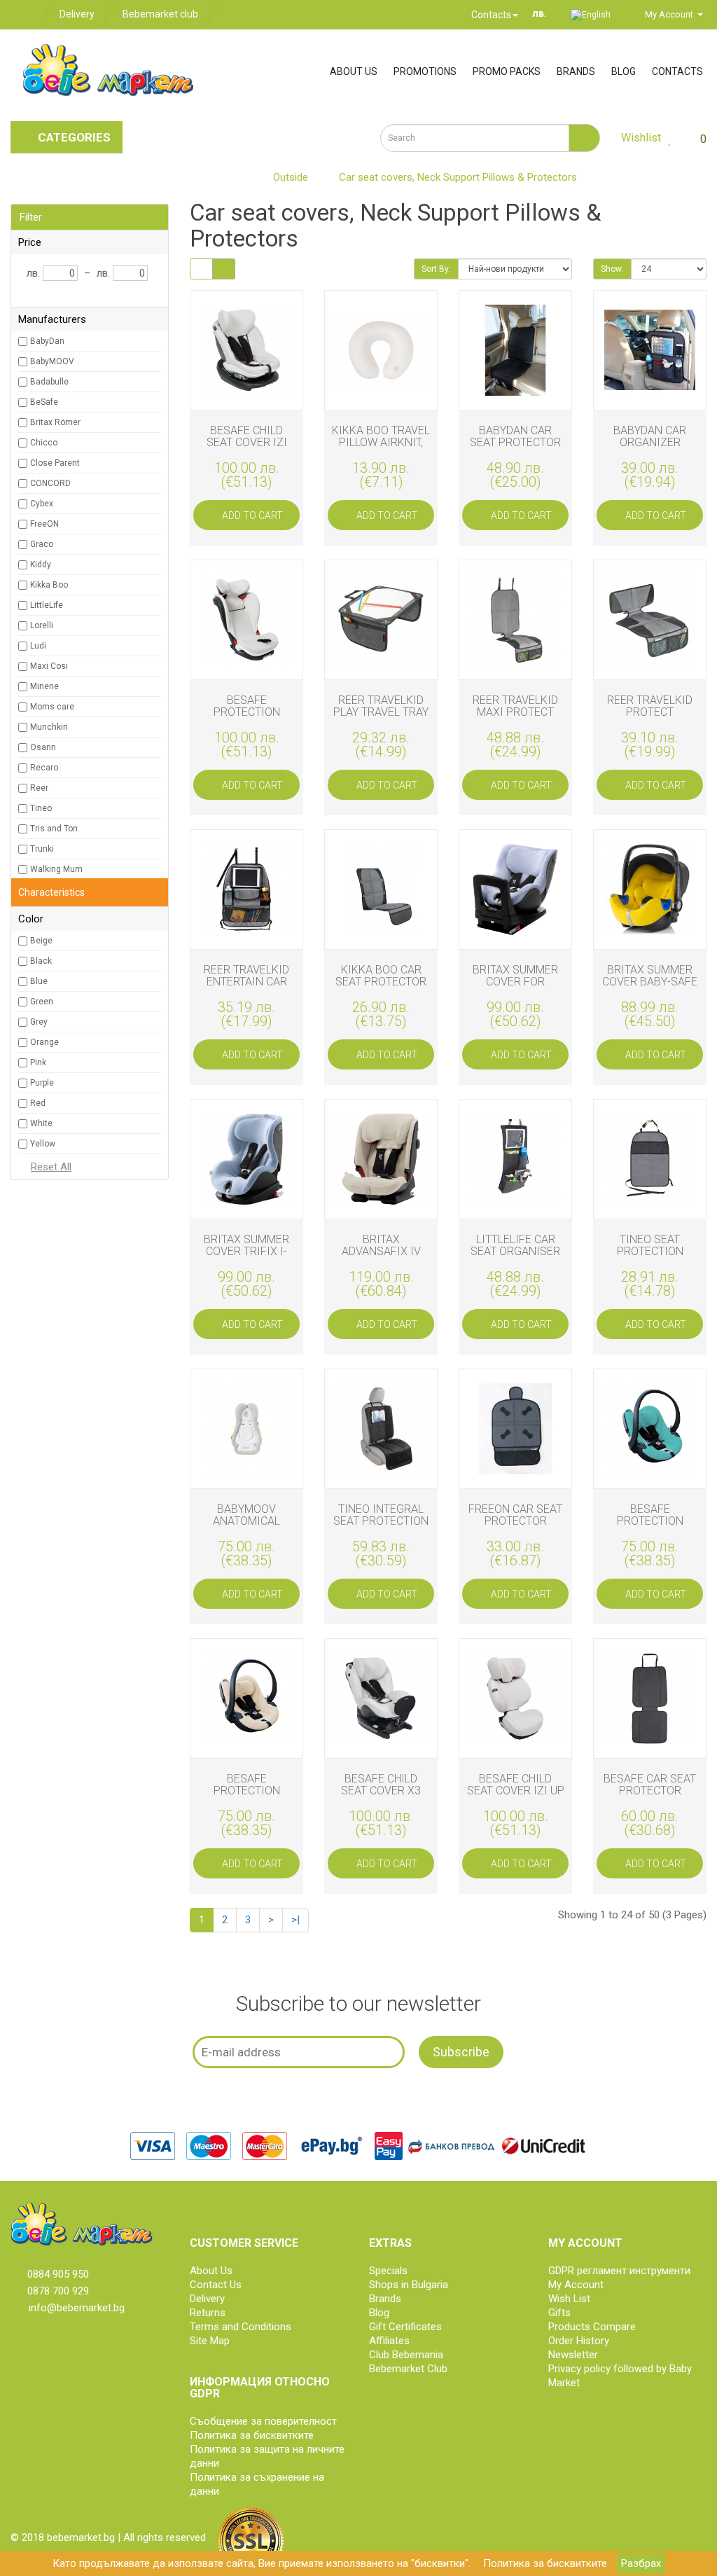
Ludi (38, 646)
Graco (42, 544)
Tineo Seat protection (650, 1245)
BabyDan (47, 341)
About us (354, 71)
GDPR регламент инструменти (619, 2271)
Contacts (490, 15)
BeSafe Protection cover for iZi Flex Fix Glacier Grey (247, 725)
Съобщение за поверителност (263, 2421)
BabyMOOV (52, 361)
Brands (576, 71)
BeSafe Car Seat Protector (650, 1785)
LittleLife (47, 605)
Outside (291, 177)
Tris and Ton (54, 829)
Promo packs (507, 71)
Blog (624, 71)
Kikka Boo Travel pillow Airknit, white (381, 443)
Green (42, 1002)
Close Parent (55, 463)
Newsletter (573, 2355)
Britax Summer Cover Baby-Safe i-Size (650, 982)
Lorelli (42, 625)
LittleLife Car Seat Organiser (515, 1245)
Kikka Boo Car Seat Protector (381, 976)
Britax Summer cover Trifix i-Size (246, 1252)
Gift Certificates (405, 2327)
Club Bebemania (406, 2355)
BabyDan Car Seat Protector (515, 436)
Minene (44, 686)
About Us (211, 2271)
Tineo (41, 808)
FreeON (44, 524)
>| (295, 1920)
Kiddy (41, 565)
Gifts (559, 2313)
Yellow (43, 1144)
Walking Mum (56, 869)
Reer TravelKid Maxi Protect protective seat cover (516, 718)
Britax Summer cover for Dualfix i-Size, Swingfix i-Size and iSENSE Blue (515, 994)
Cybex (42, 504)
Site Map (210, 2341)
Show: (612, 269)
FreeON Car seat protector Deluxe (515, 1521)
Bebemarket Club (408, 2369)
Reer (39, 788)
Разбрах (641, 2563)
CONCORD (50, 483)
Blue (39, 981)
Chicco (44, 443)
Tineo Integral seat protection (381, 1515)
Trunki (42, 849)
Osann (43, 747)
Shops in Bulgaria (409, 2285)
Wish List (569, 2299)
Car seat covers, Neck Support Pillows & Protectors (458, 177)
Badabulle (49, 382)
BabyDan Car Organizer (650, 436)
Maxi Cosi (49, 666)
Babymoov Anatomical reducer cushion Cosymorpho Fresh (247, 1533)
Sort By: (436, 269)
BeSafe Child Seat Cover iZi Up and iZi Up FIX (516, 1791)
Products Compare (592, 2327)
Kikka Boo (49, 585)
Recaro (44, 768)
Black (41, 961)
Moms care (52, 707)
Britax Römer (55, 422)
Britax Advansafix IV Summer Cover (381, 1252)
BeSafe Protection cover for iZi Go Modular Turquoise (650, 1533)
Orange (44, 1042)
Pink (38, 1062)
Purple (42, 1083)
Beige (41, 941)
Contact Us (216, 2285)
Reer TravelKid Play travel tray (381, 706)
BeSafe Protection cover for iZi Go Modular (246, 1797)
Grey (39, 1022)
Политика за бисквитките (545, 2563)
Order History (579, 2341)
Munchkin (49, 727)
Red (38, 1103)
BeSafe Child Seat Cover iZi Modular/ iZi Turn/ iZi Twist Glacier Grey (247, 455)
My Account (576, 2285)
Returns (208, 2313)
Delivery (77, 14)
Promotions (425, 71)
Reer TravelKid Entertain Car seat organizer (246, 982)
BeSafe (44, 402)
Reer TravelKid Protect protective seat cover (650, 718)
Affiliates (389, 2341)
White (41, 1123)
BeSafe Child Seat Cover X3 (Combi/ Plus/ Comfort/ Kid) (381, 1797)
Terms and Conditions (241, 2327)
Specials (388, 2271)
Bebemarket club (160, 14)
